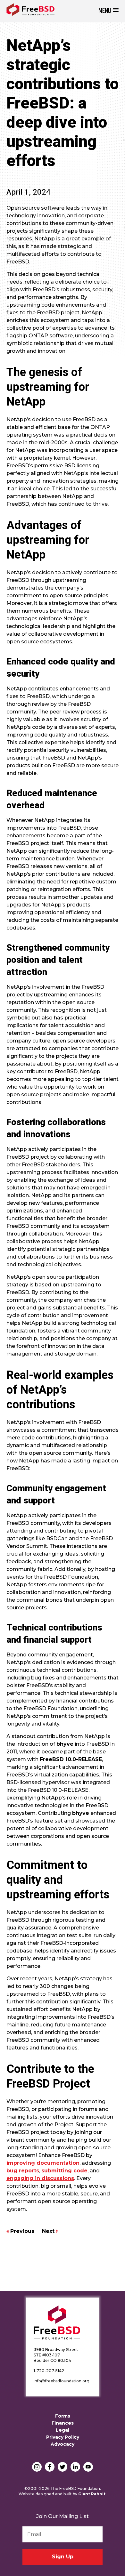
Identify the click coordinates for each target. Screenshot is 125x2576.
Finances (63, 2423)
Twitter (63, 2467)
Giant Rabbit (92, 2494)
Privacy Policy (63, 2437)
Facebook (50, 2467)
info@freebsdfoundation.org (62, 2381)
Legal (63, 2430)
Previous (22, 2231)
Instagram (37, 2467)
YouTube (88, 2467)
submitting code (64, 2171)
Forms (63, 2416)
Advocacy (63, 2444)
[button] (108, 11)
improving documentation (43, 2163)
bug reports (23, 2171)
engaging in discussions (40, 2178)
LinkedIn (75, 2467)
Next (48, 2231)
